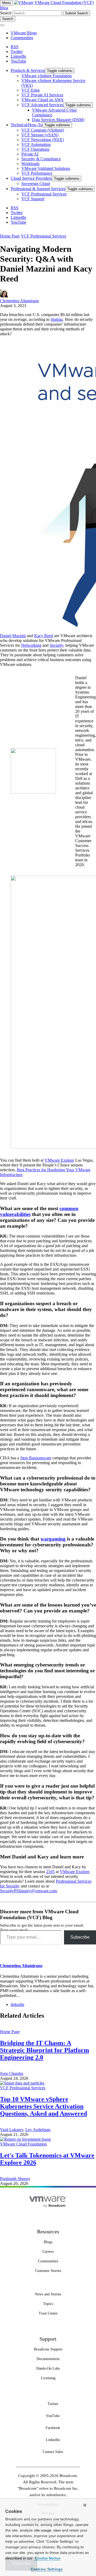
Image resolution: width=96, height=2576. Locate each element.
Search (6, 13)
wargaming (53, 1539)
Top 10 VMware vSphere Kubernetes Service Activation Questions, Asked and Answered (43, 2106)
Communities (22, 38)
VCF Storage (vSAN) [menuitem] (40, 135)
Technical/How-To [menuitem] (27, 125)
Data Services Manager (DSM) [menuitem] (58, 120)
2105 (50, 1872)
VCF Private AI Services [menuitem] (42, 95)
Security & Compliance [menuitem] (41, 159)
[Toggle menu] (2, 25)
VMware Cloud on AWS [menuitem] (42, 100)
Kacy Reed (44, 636)
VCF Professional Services (43, 236)
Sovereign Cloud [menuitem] (36, 184)
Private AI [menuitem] (30, 154)
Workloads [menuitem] (30, 164)
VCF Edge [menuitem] (31, 90)
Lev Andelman (38, 2130)
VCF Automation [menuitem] (36, 144)
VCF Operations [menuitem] (35, 149)
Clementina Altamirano (19, 301)
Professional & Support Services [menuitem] (38, 189)
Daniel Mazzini (13, 636)
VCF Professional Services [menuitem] (44, 194)
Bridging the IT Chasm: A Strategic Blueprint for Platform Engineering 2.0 (45, 2050)
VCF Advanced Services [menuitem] (42, 105)
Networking (31, 645)
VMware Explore (59, 1160)
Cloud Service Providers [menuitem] (31, 178)
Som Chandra (12, 2073)
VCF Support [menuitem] (33, 199)
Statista (57, 319)
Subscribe (80, 1937)
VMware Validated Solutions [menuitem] (46, 168)
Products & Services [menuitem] (28, 70)
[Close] (85, 2505)
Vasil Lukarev (12, 2130)
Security (56, 645)
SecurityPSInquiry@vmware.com (28, 1891)
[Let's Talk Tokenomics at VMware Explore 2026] (25, 2139)
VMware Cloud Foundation (23, 2144)
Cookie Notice (47, 2558)
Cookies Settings (47, 2569)
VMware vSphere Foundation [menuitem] (47, 76)
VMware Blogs (24, 33)
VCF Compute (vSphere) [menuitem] (43, 130)
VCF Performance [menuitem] (37, 173)
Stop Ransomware (36, 1458)
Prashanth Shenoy (15, 2179)
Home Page (10, 236)
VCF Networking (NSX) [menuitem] (43, 140)
